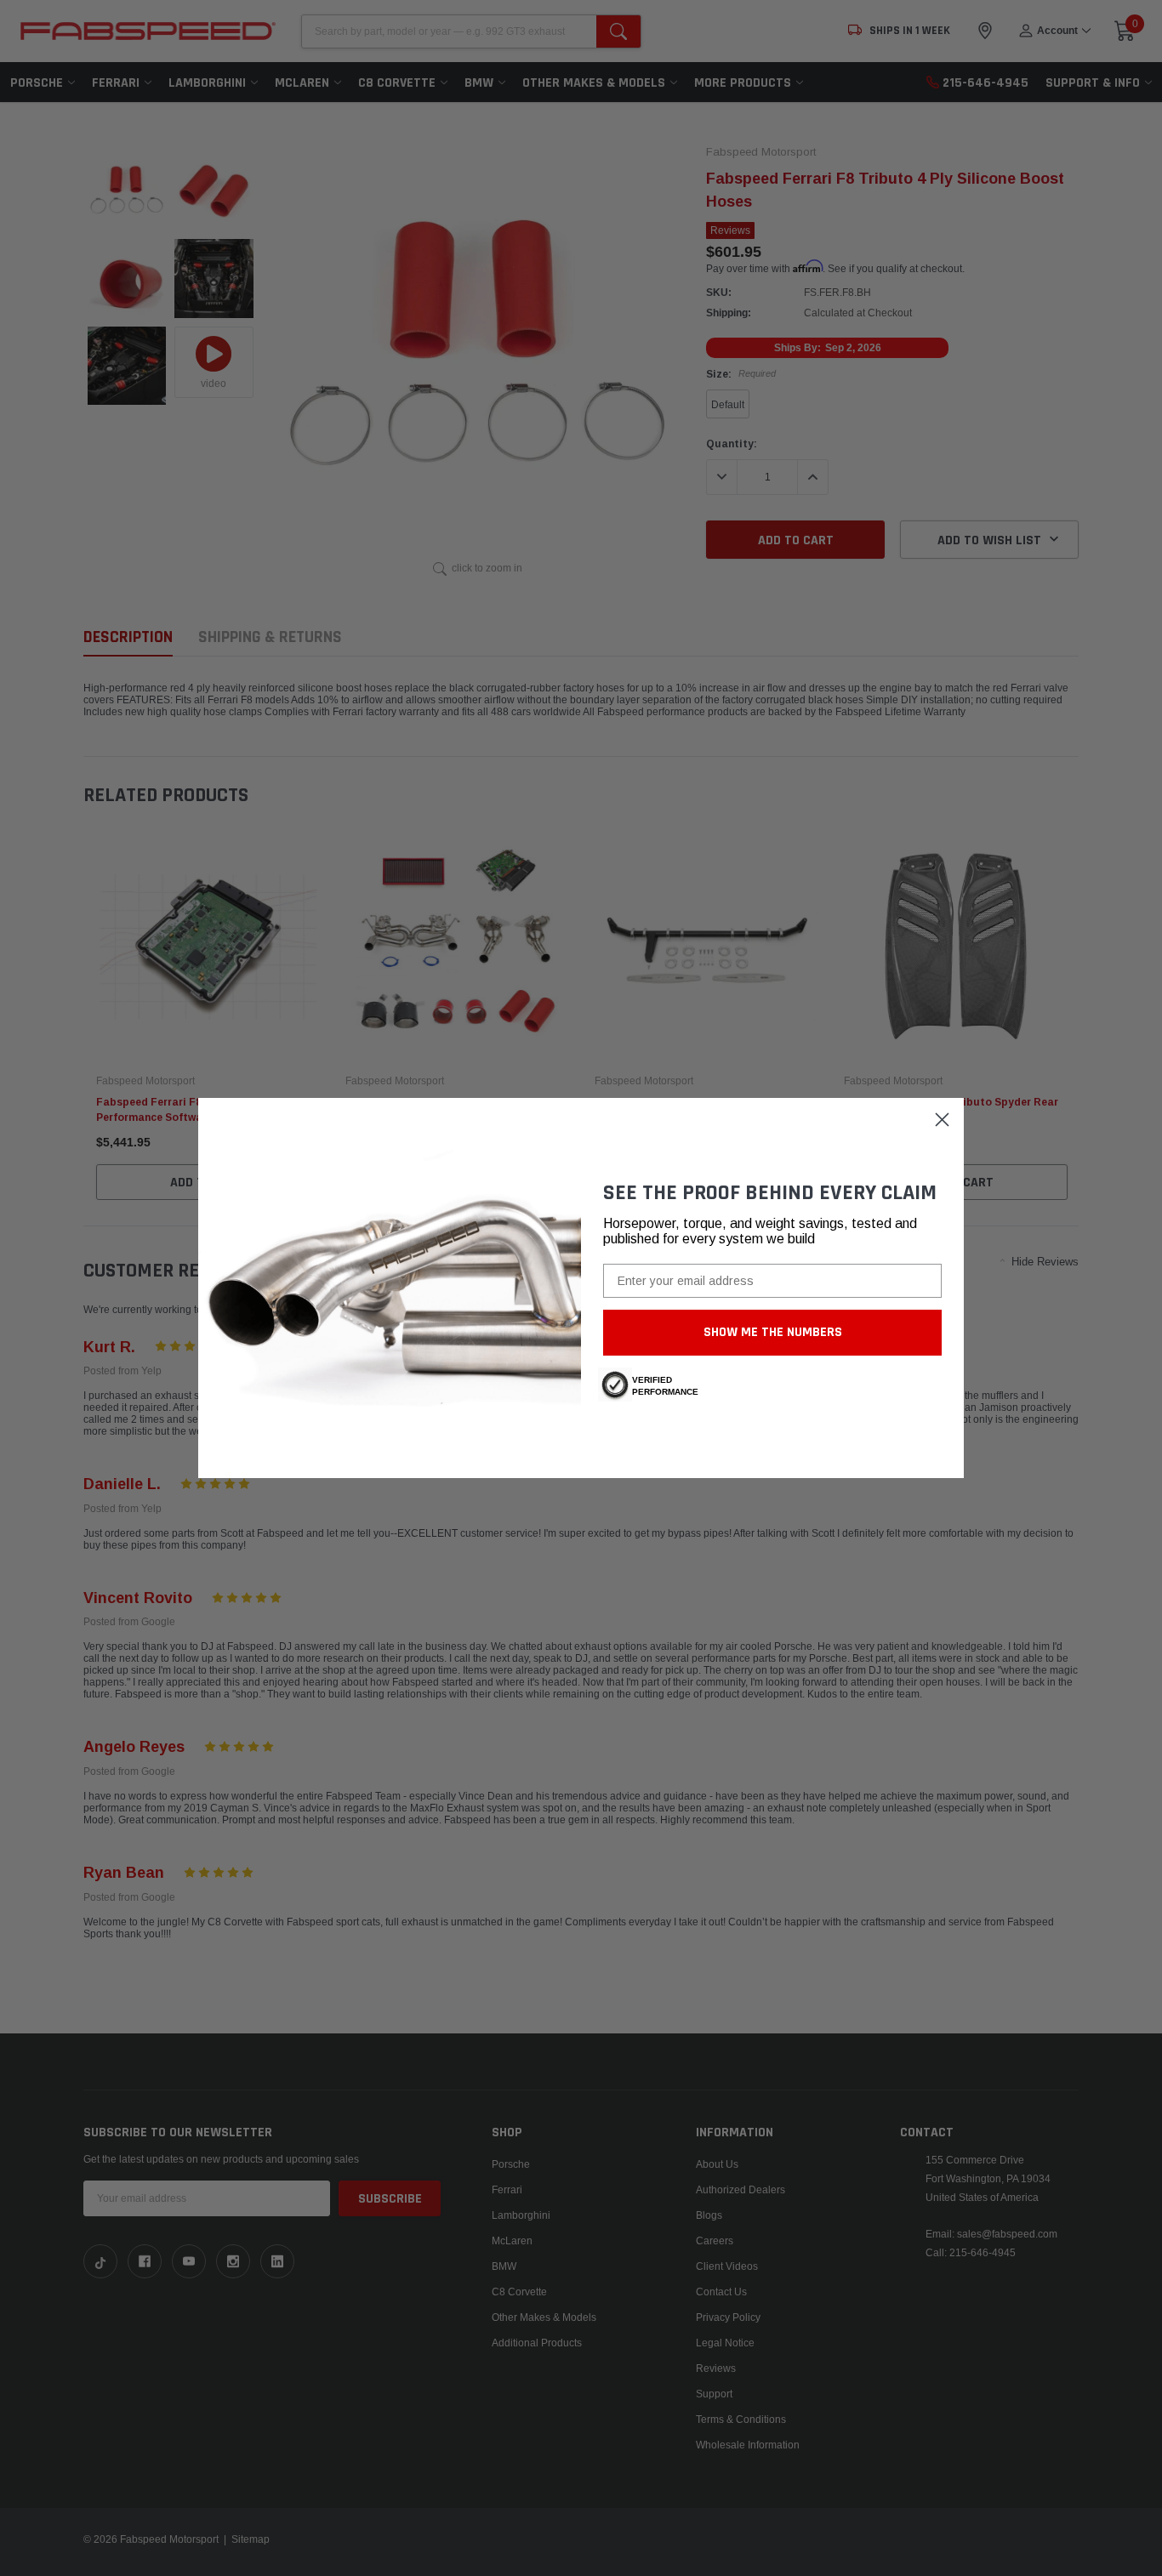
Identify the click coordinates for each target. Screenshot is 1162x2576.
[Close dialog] (942, 1120)
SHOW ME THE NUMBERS (773, 1332)
